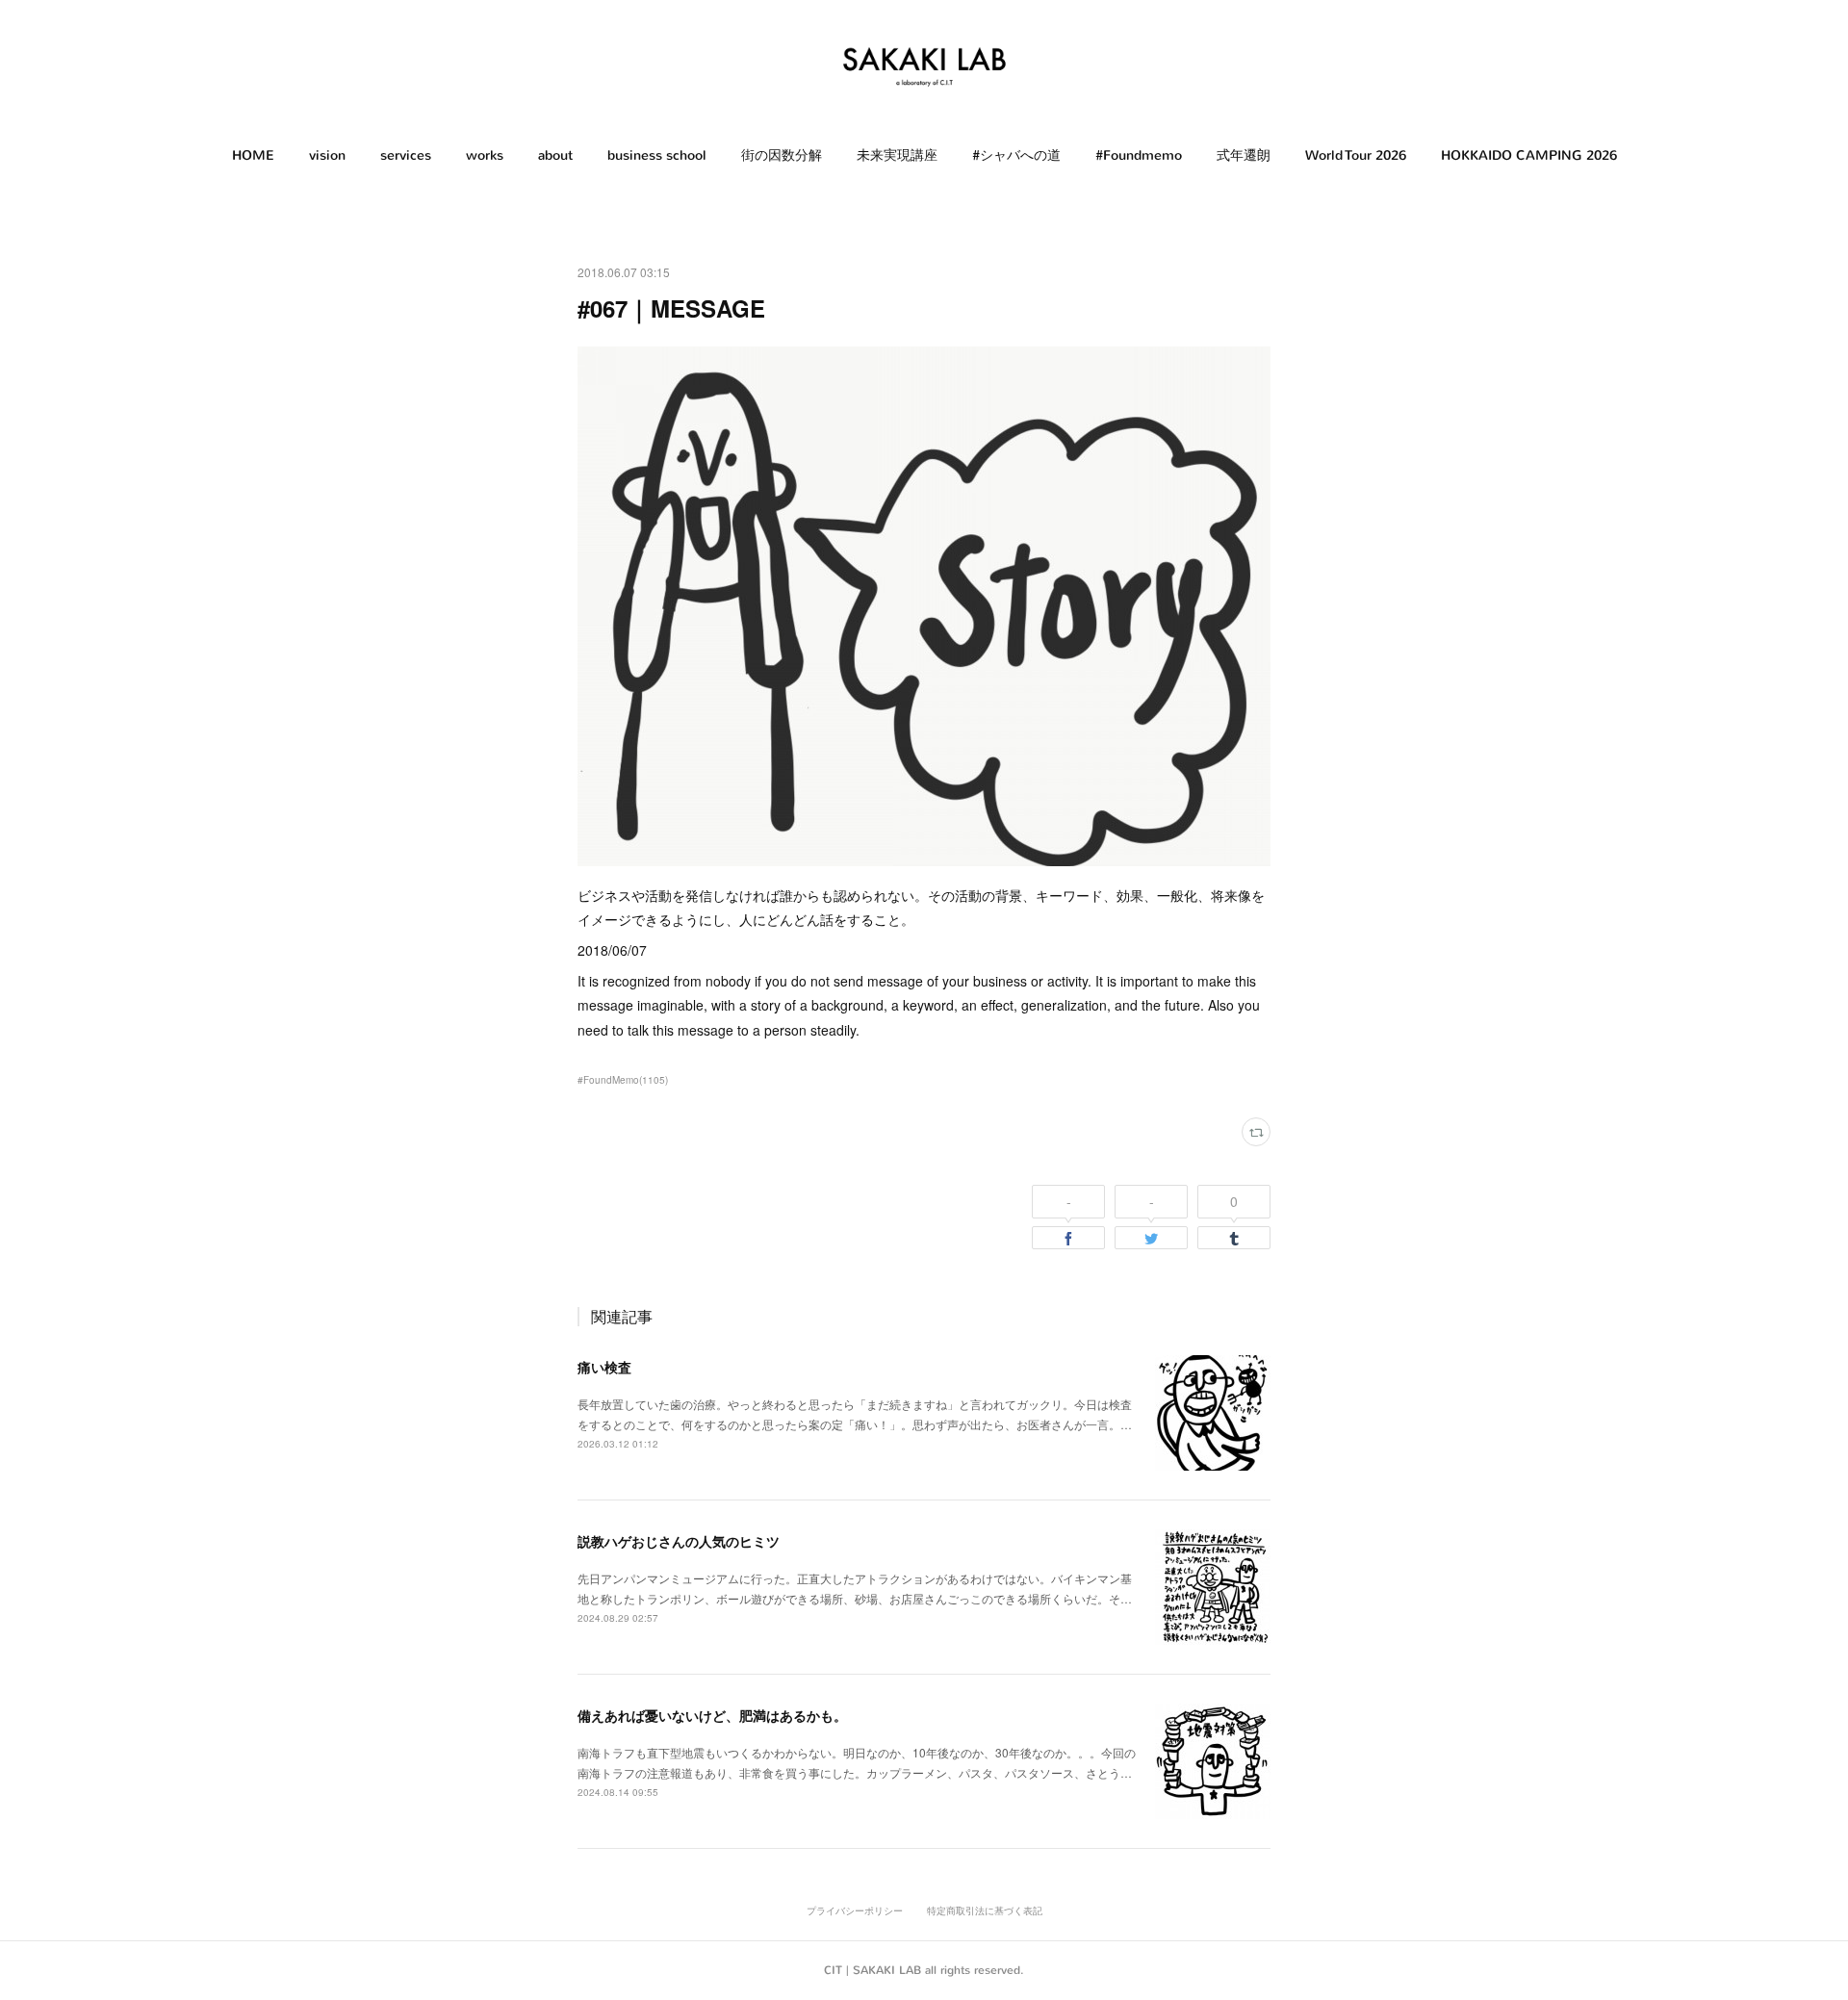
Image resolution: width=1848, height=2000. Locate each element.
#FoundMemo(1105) (623, 1080)
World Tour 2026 (1356, 155)
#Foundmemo (1139, 155)
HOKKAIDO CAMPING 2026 (1529, 155)
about (555, 155)
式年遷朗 (1244, 155)
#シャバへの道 (1016, 155)
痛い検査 (604, 1367)
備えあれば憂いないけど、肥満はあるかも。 (712, 1715)
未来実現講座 (897, 155)
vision (327, 155)
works (485, 155)
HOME (253, 155)
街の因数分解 (782, 155)
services (406, 155)
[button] (253, 156)
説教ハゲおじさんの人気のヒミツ (679, 1541)
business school (657, 155)
